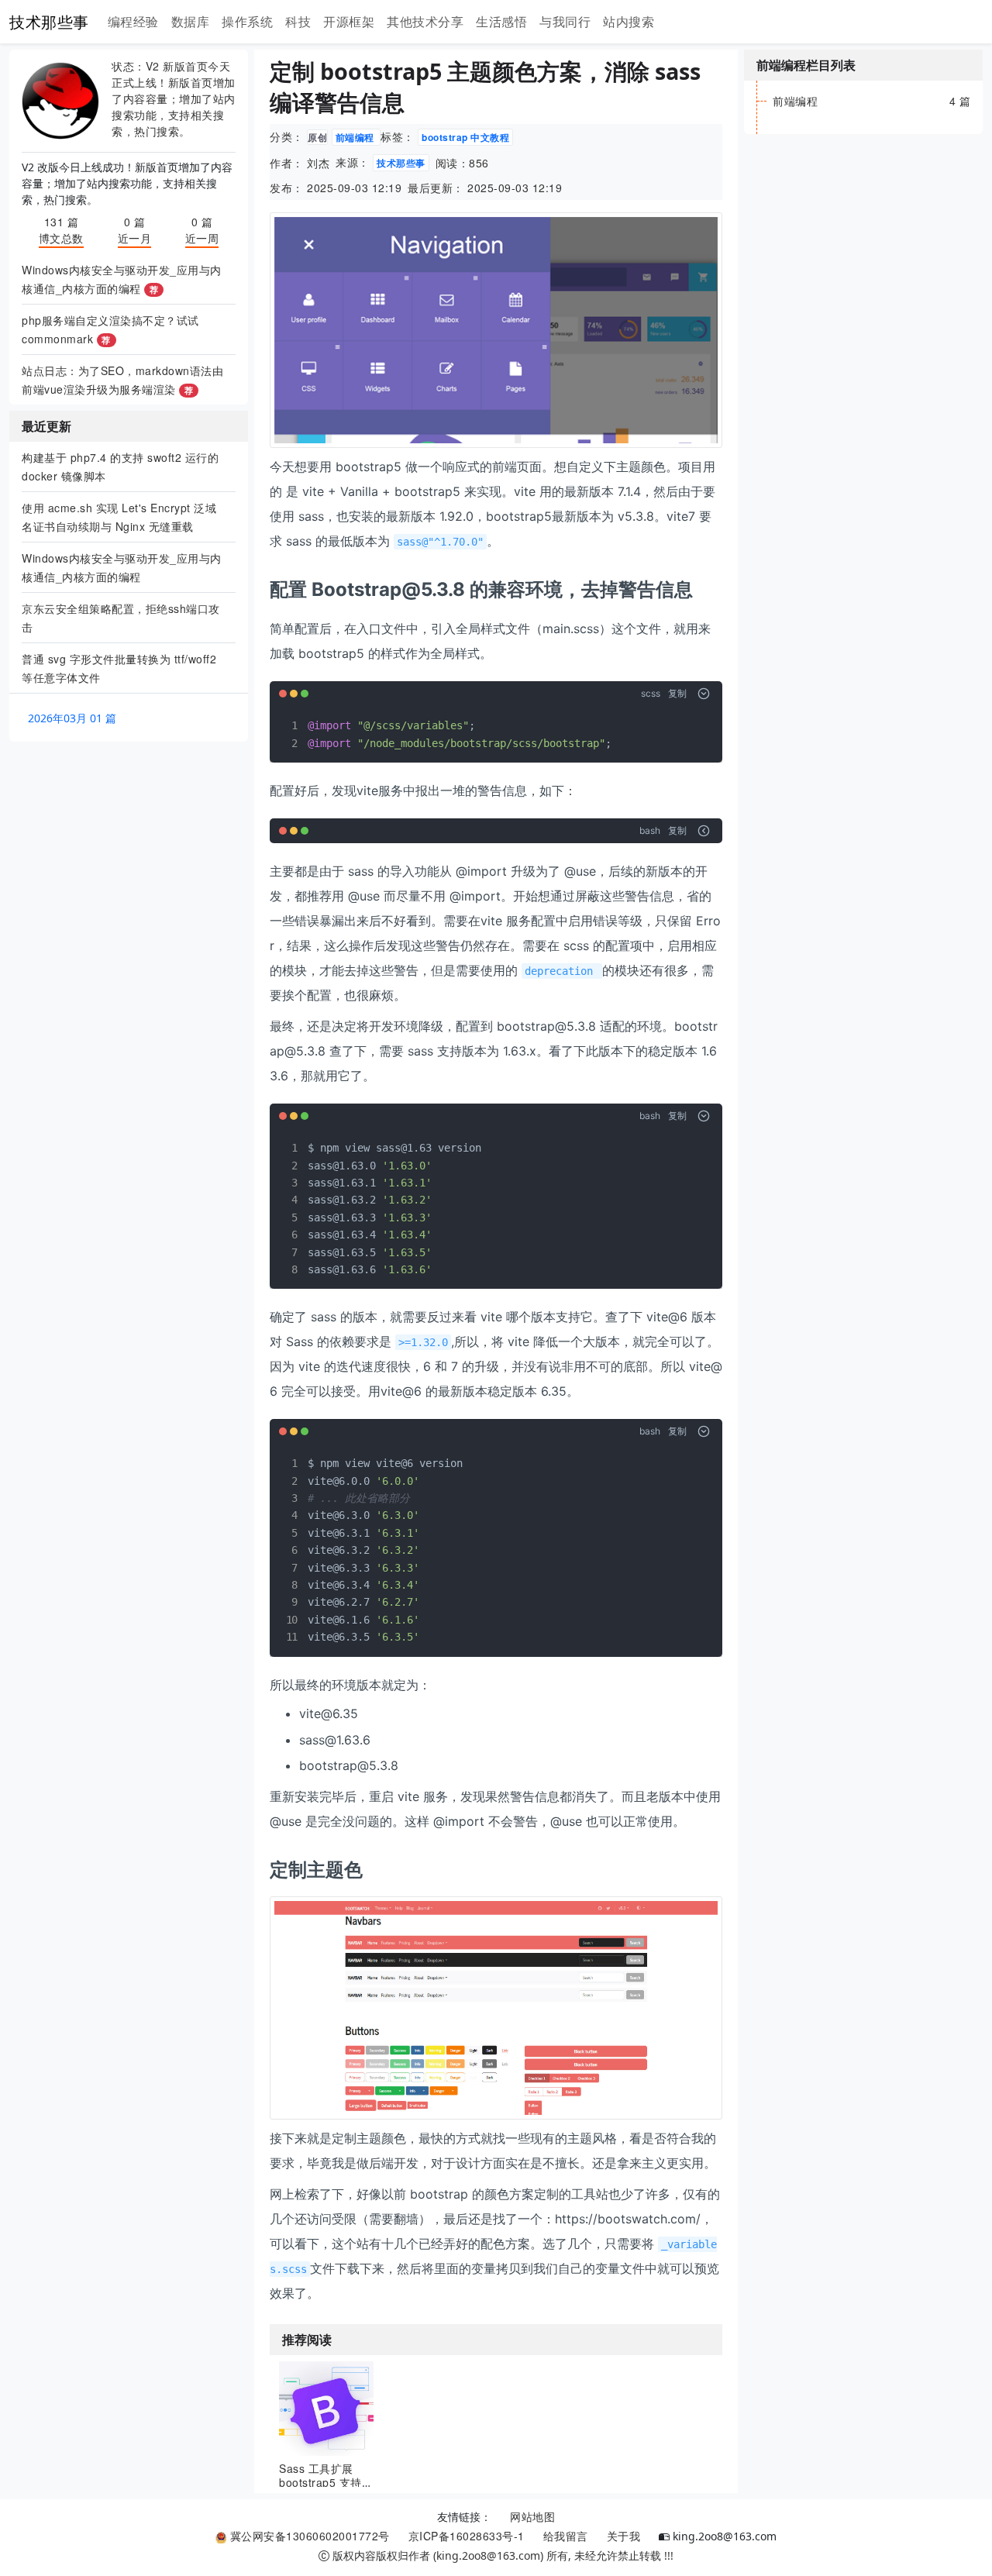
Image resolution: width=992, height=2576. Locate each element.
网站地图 (532, 2516)
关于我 (624, 2536)
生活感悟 (501, 21)
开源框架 (349, 21)
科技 (298, 21)
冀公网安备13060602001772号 (308, 2536)
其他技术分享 (425, 21)
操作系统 (247, 21)
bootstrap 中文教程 (465, 137)
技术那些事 (49, 21)
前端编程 (356, 137)
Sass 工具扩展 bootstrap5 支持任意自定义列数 (326, 2482)
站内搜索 (629, 21)
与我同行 (565, 21)
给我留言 (566, 2536)
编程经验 (133, 21)
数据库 (191, 21)
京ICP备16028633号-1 (467, 2536)
